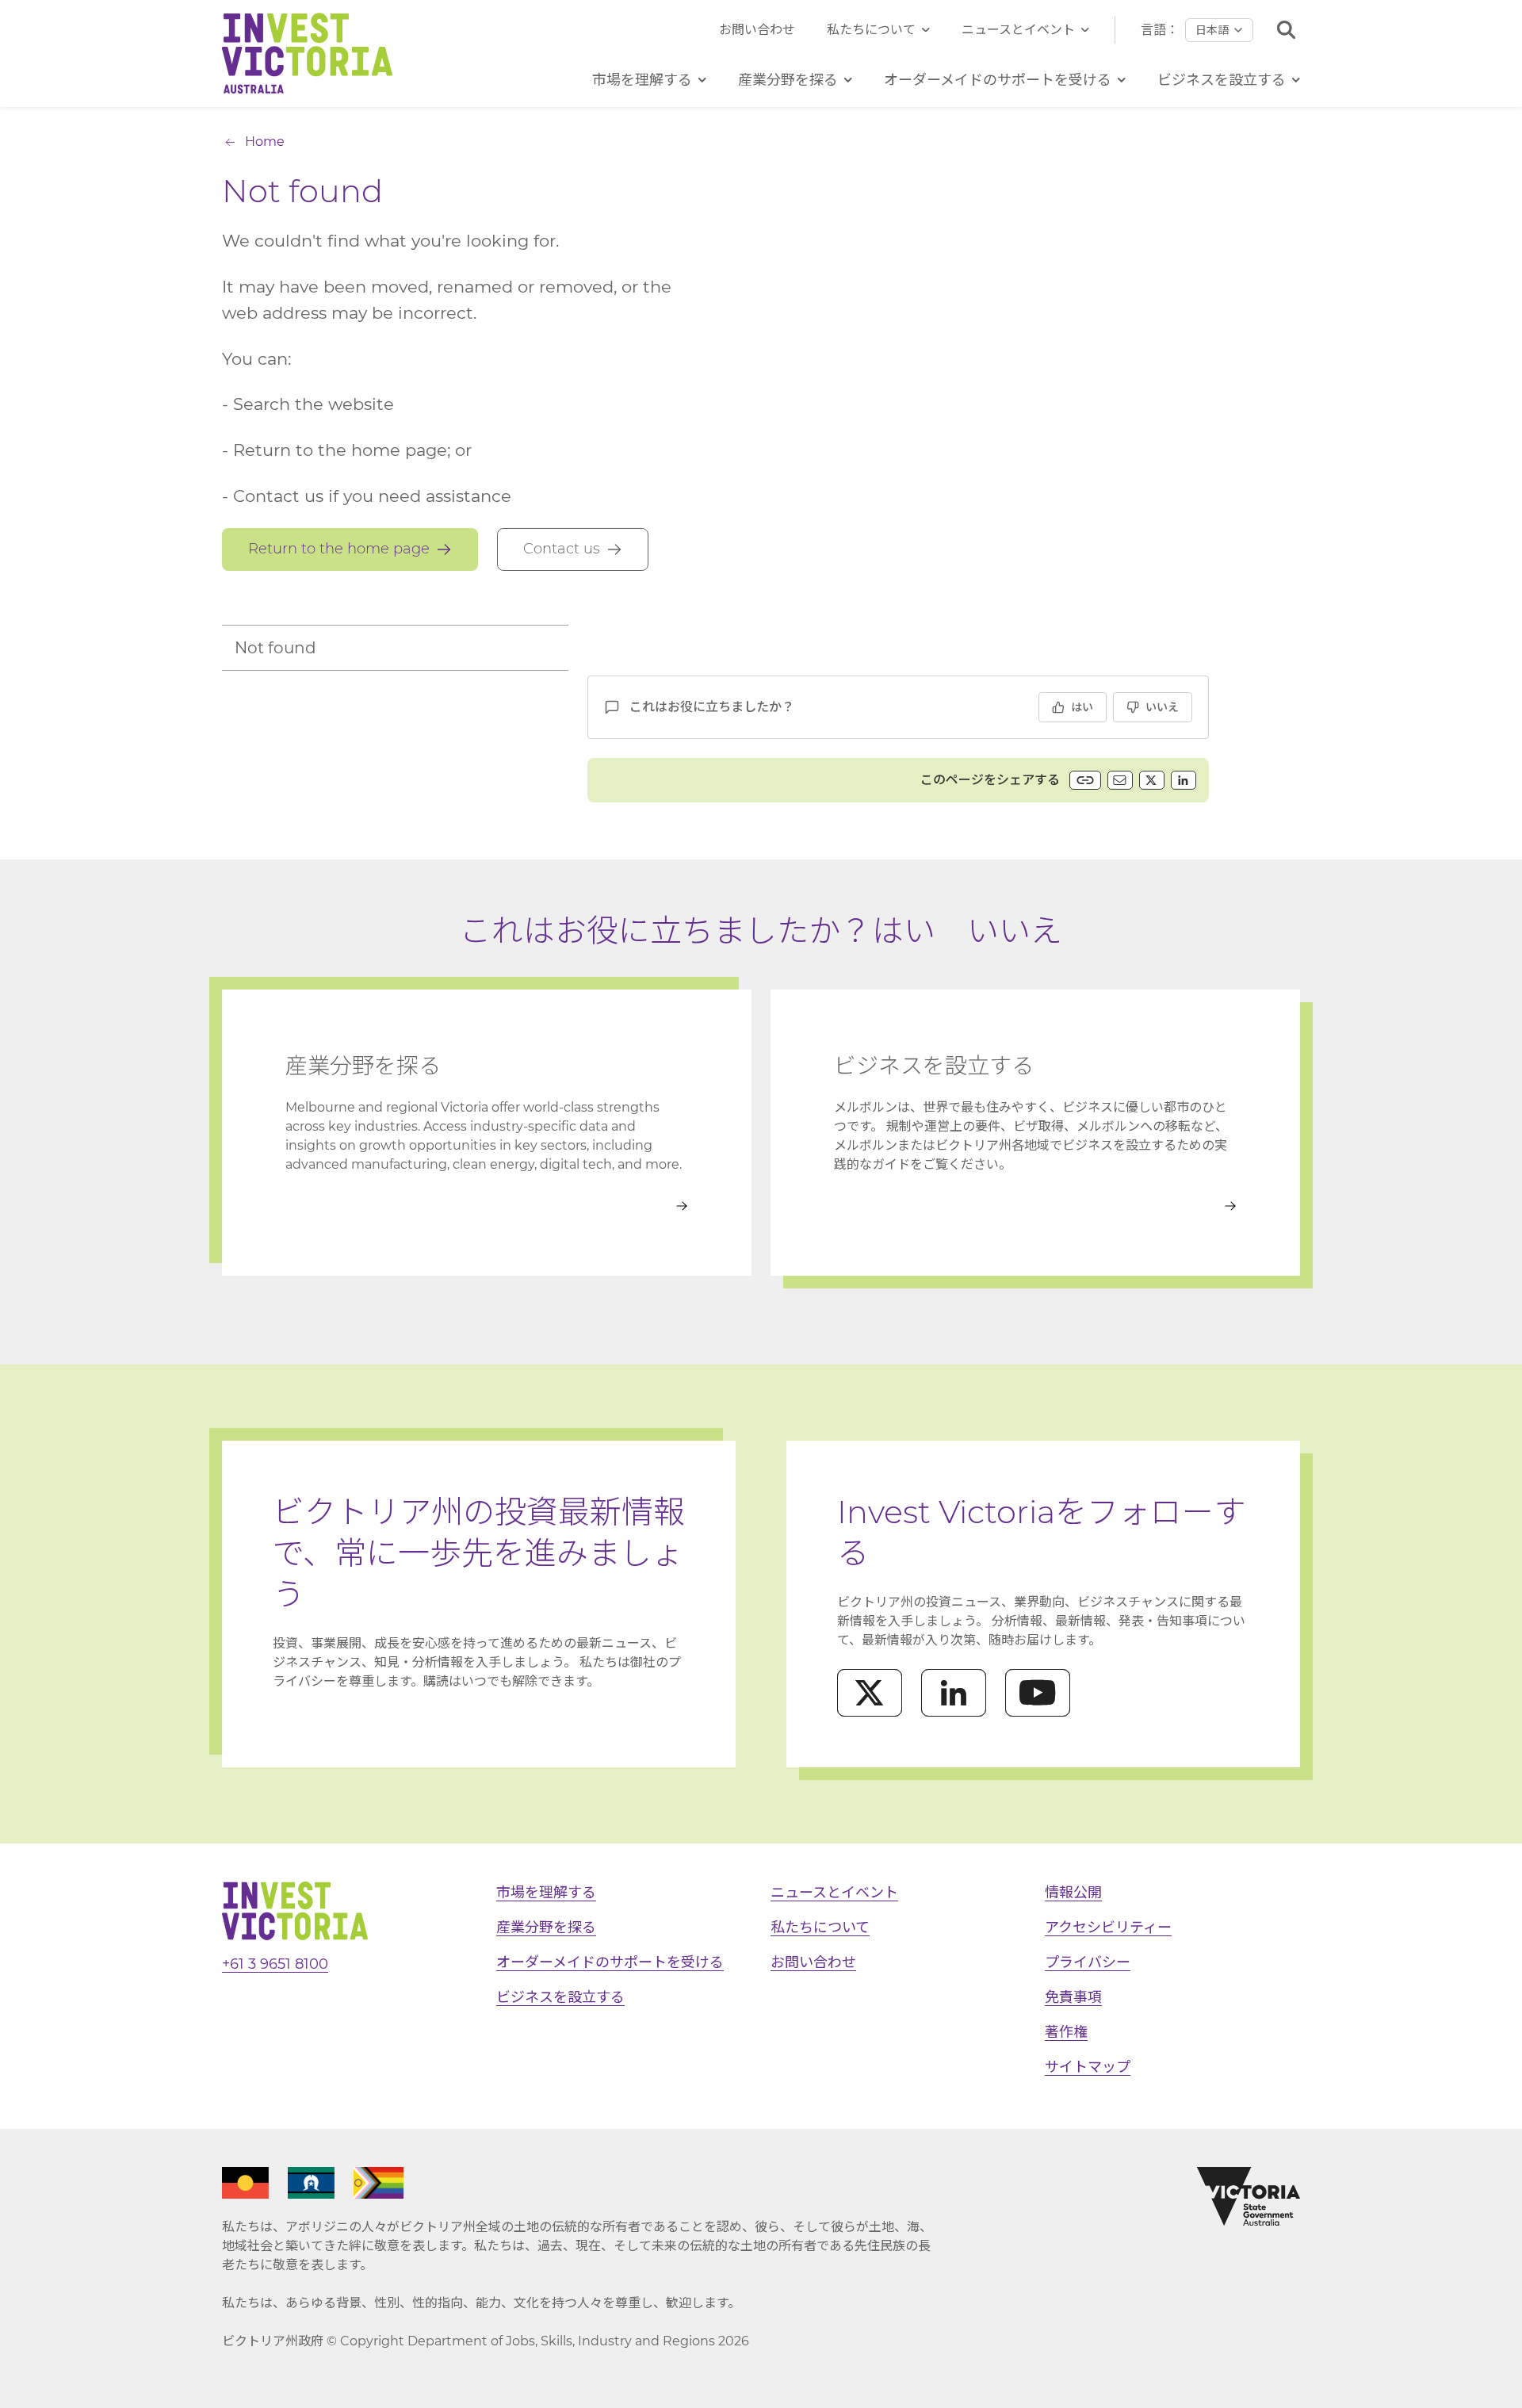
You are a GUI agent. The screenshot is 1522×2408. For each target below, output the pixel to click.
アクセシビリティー (1108, 1928)
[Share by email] (1120, 780)
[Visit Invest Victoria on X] (870, 1693)
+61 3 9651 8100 (275, 1964)
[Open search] (1286, 30)
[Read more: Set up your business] (1035, 1206)
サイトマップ (1088, 2067)
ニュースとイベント (1018, 30)
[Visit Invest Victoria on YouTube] (1038, 1693)
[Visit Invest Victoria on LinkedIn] (954, 1693)
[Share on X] (1152, 780)
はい (1082, 707)
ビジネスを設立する (560, 1997)
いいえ (1162, 707)
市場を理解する (546, 1893)
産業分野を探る (546, 1928)
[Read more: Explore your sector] (487, 1206)
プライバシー (1088, 1962)
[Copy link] (1085, 780)
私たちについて (871, 30)
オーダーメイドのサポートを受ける (610, 1962)
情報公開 (1073, 1893)
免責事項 (1073, 1997)
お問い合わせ (757, 30)
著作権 (1066, 2032)
